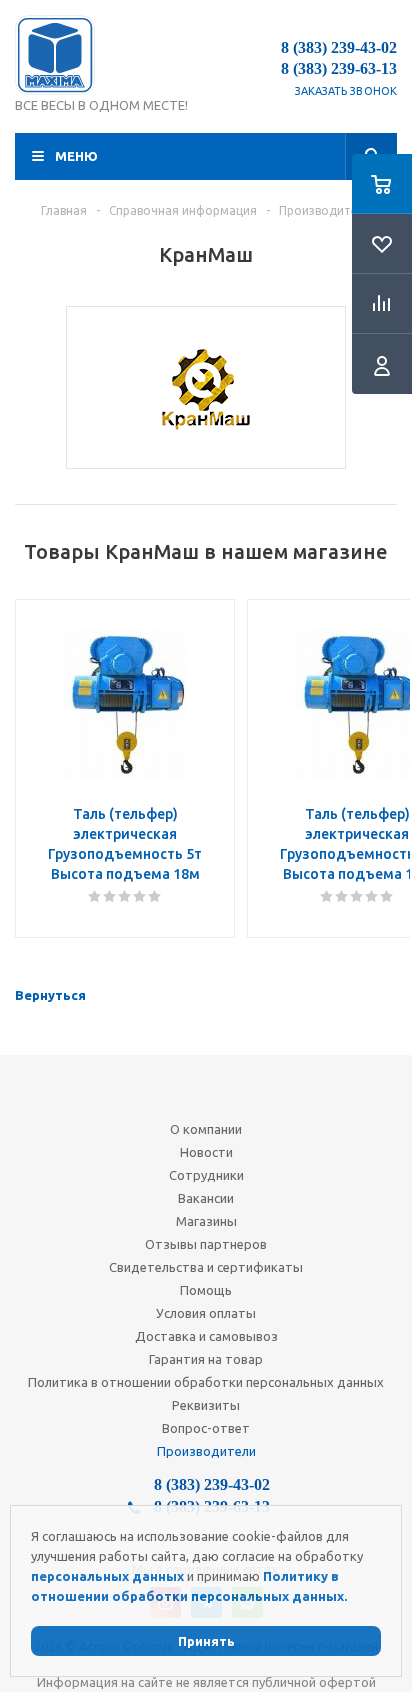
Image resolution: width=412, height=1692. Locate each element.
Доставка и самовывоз (206, 1336)
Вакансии (206, 1198)
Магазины (206, 1221)
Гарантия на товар (206, 1359)
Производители (206, 1451)
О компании (206, 1129)
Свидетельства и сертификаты (206, 1267)
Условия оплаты (206, 1313)
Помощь (206, 1290)
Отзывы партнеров (206, 1244)
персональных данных (107, 1576)
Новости (206, 1152)
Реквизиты (206, 1405)
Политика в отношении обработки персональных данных (206, 1382)
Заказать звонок (346, 91)
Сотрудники (206, 1175)
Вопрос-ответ (206, 1428)
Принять (206, 1641)
